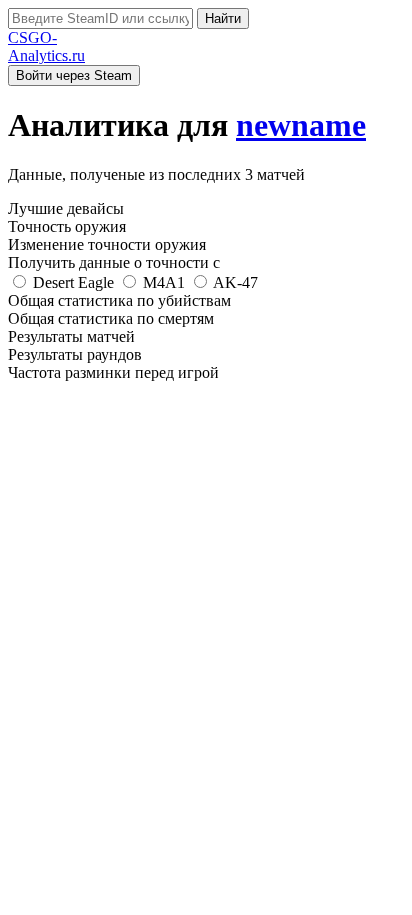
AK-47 (234, 282)
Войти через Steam (74, 75)
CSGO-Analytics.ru (46, 46)
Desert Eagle (73, 282)
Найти (223, 18)
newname (301, 125)
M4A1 (164, 282)
